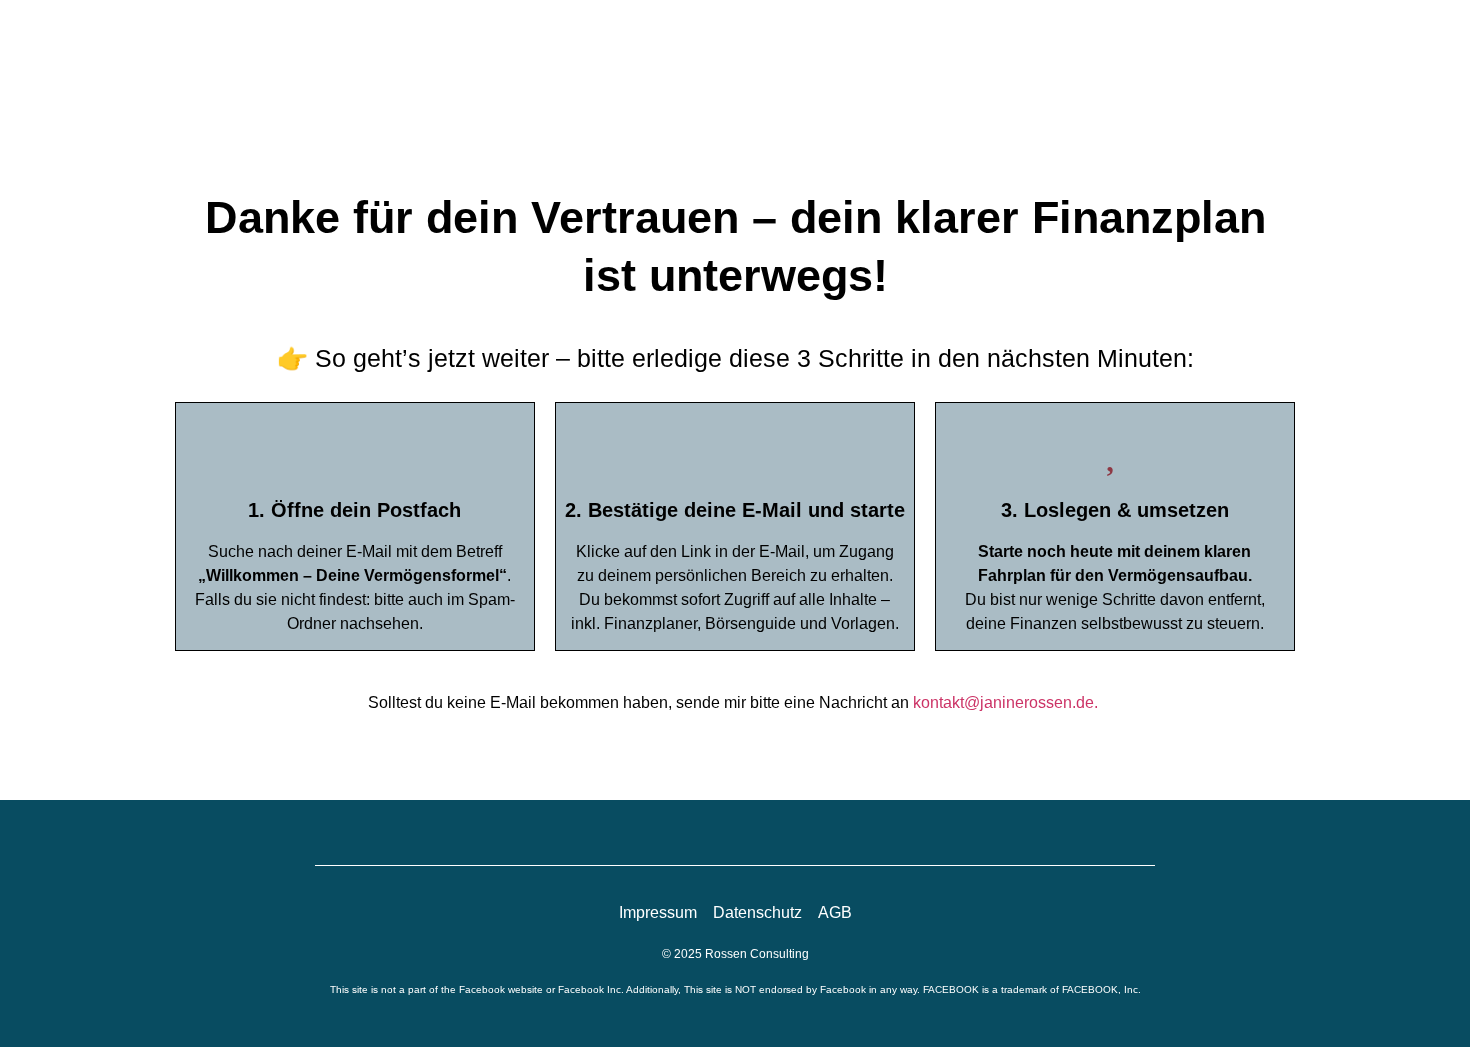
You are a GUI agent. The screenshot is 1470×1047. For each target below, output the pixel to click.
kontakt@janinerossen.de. (1007, 702)
